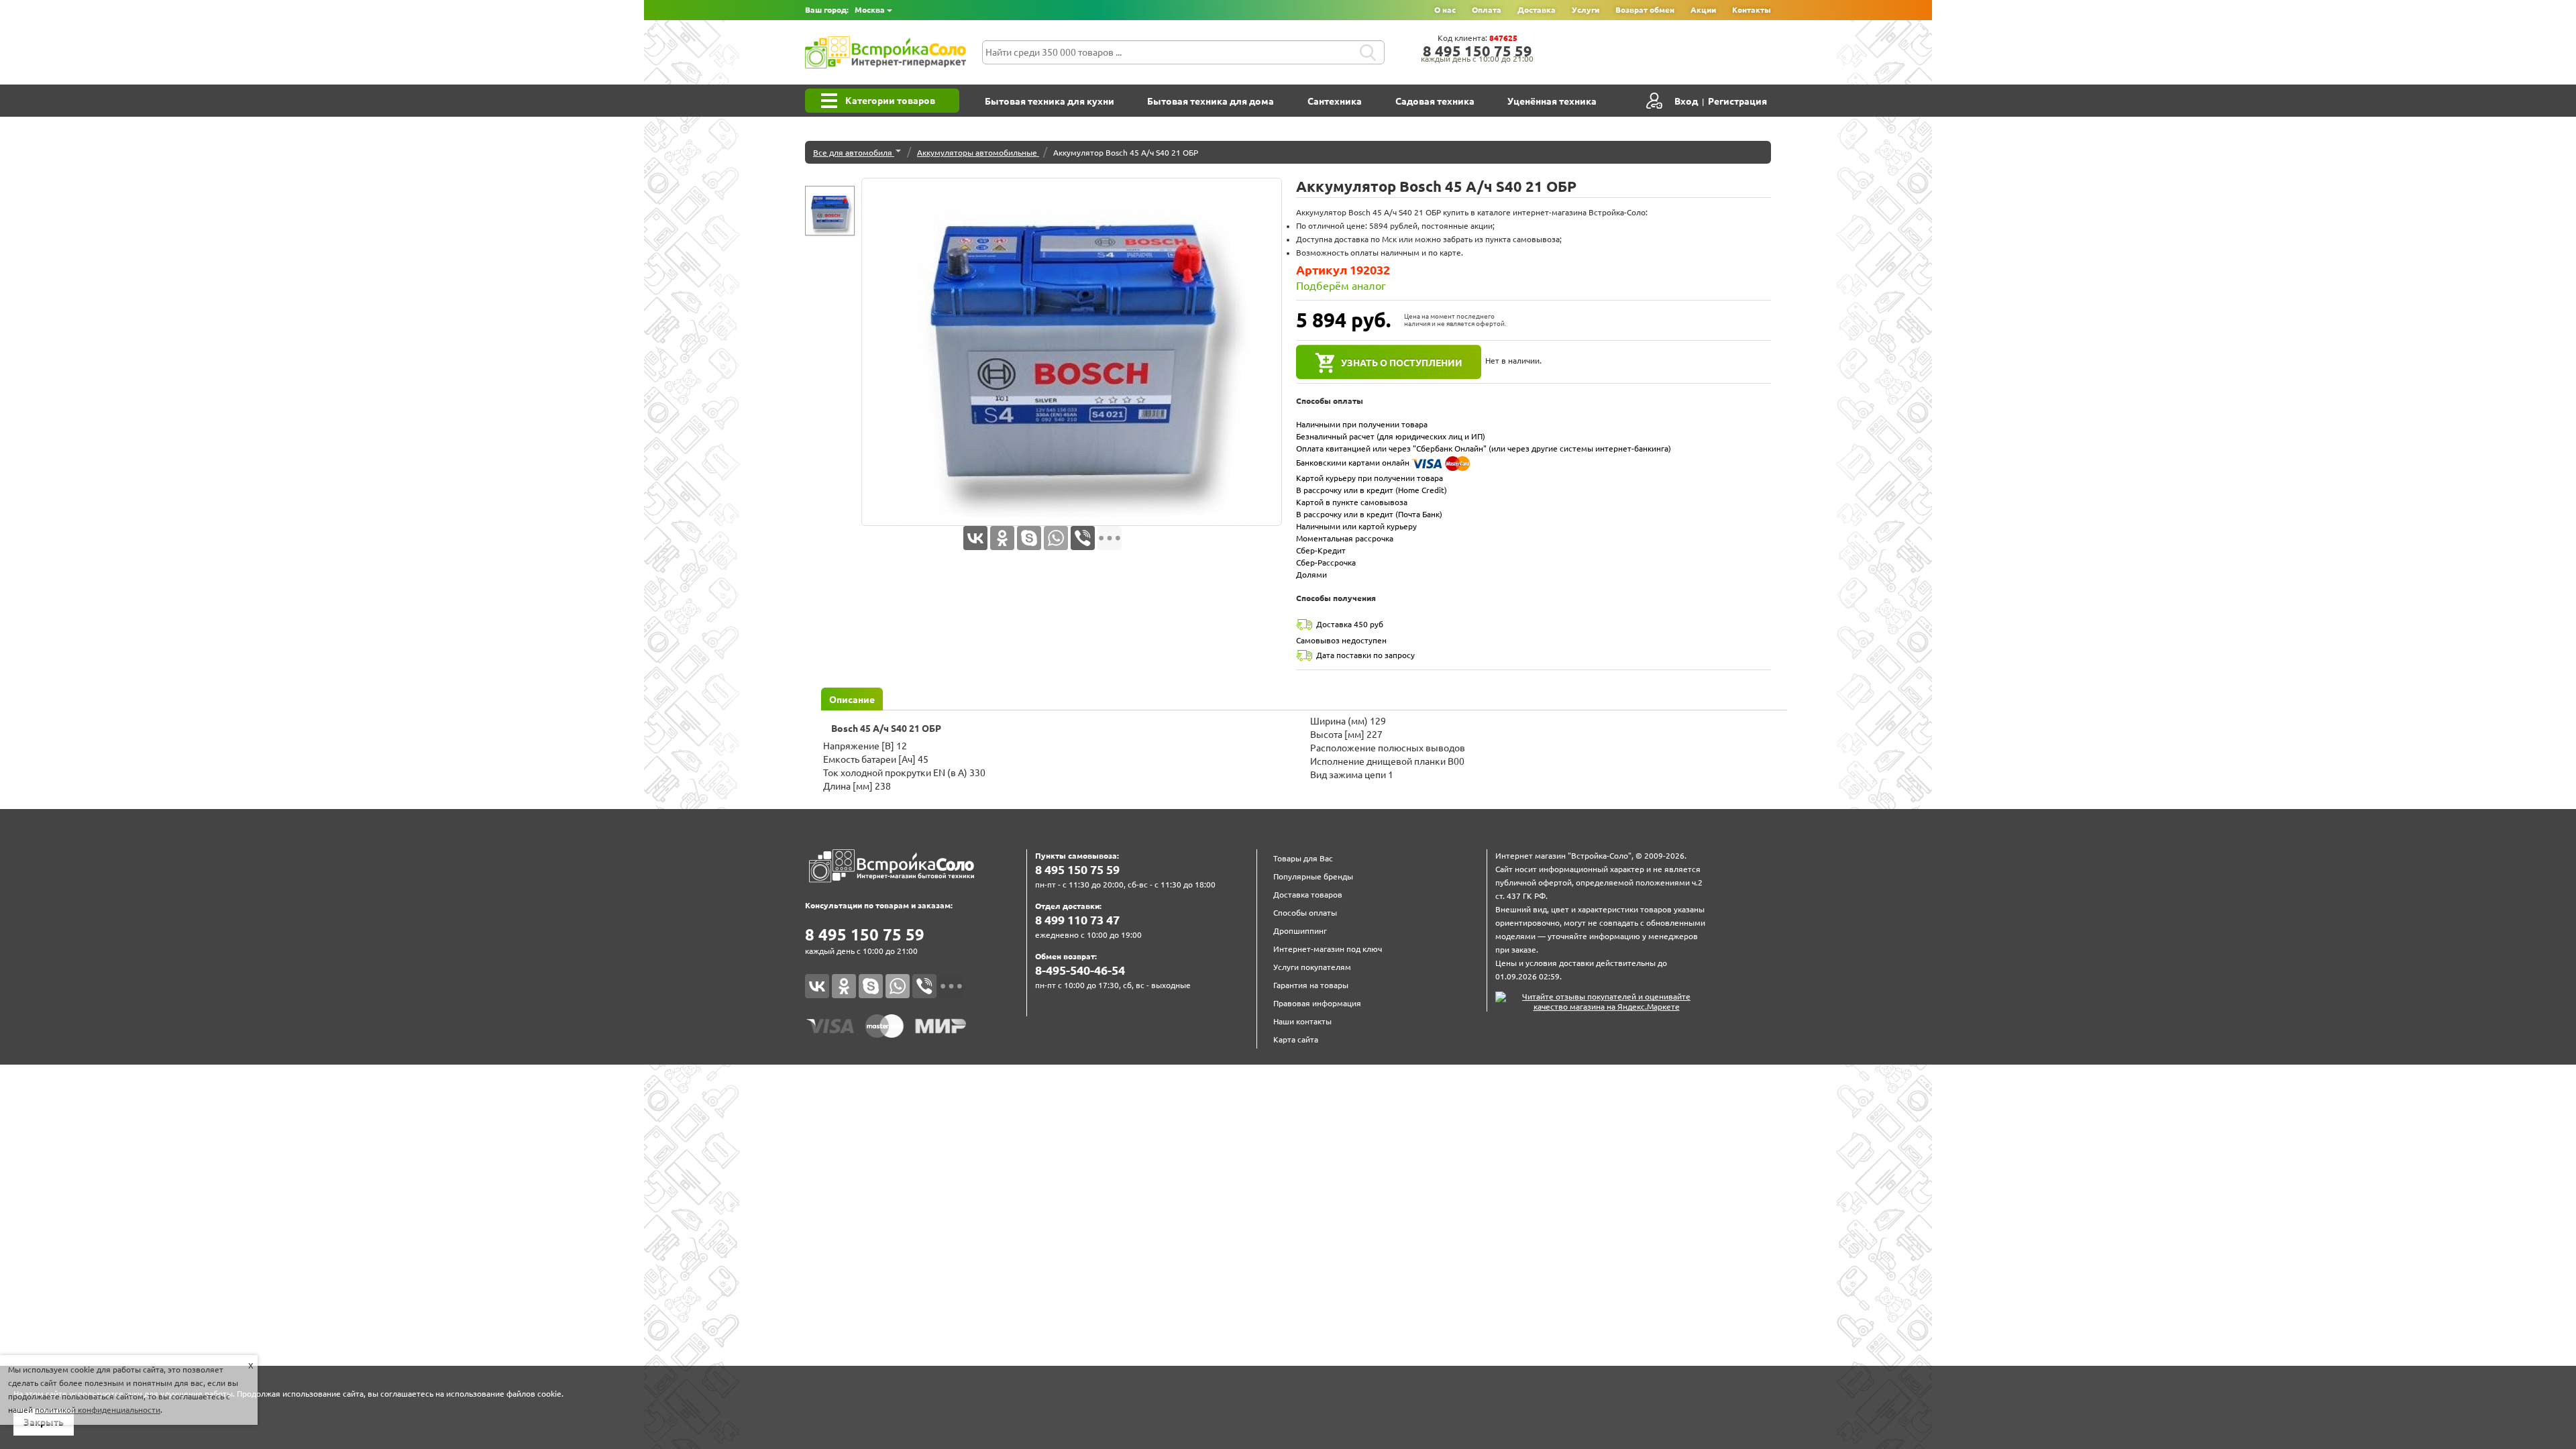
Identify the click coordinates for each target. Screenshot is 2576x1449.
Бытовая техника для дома (1211, 101)
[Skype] (1029, 538)
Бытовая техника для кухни (1050, 101)
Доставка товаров (1308, 895)
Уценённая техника (1552, 101)
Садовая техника (1435, 101)
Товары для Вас (1303, 858)
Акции (1703, 10)
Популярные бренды (1313, 876)
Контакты (1752, 10)
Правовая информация (1317, 1003)
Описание (852, 700)
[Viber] (1083, 538)
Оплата (1487, 10)
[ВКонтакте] (975, 538)
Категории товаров (890, 101)
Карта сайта (1296, 1039)
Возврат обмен (1645, 10)
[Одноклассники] (1002, 538)
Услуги (1586, 10)
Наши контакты (1302, 1021)
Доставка (1537, 10)
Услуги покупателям (1312, 967)
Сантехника (1335, 101)
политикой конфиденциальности (98, 1410)
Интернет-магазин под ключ (1328, 949)
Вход (1686, 101)
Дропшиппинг (1300, 931)
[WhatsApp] (1056, 538)
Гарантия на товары (1311, 985)
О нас (1445, 10)
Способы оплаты (1305, 913)
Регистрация (1737, 101)
